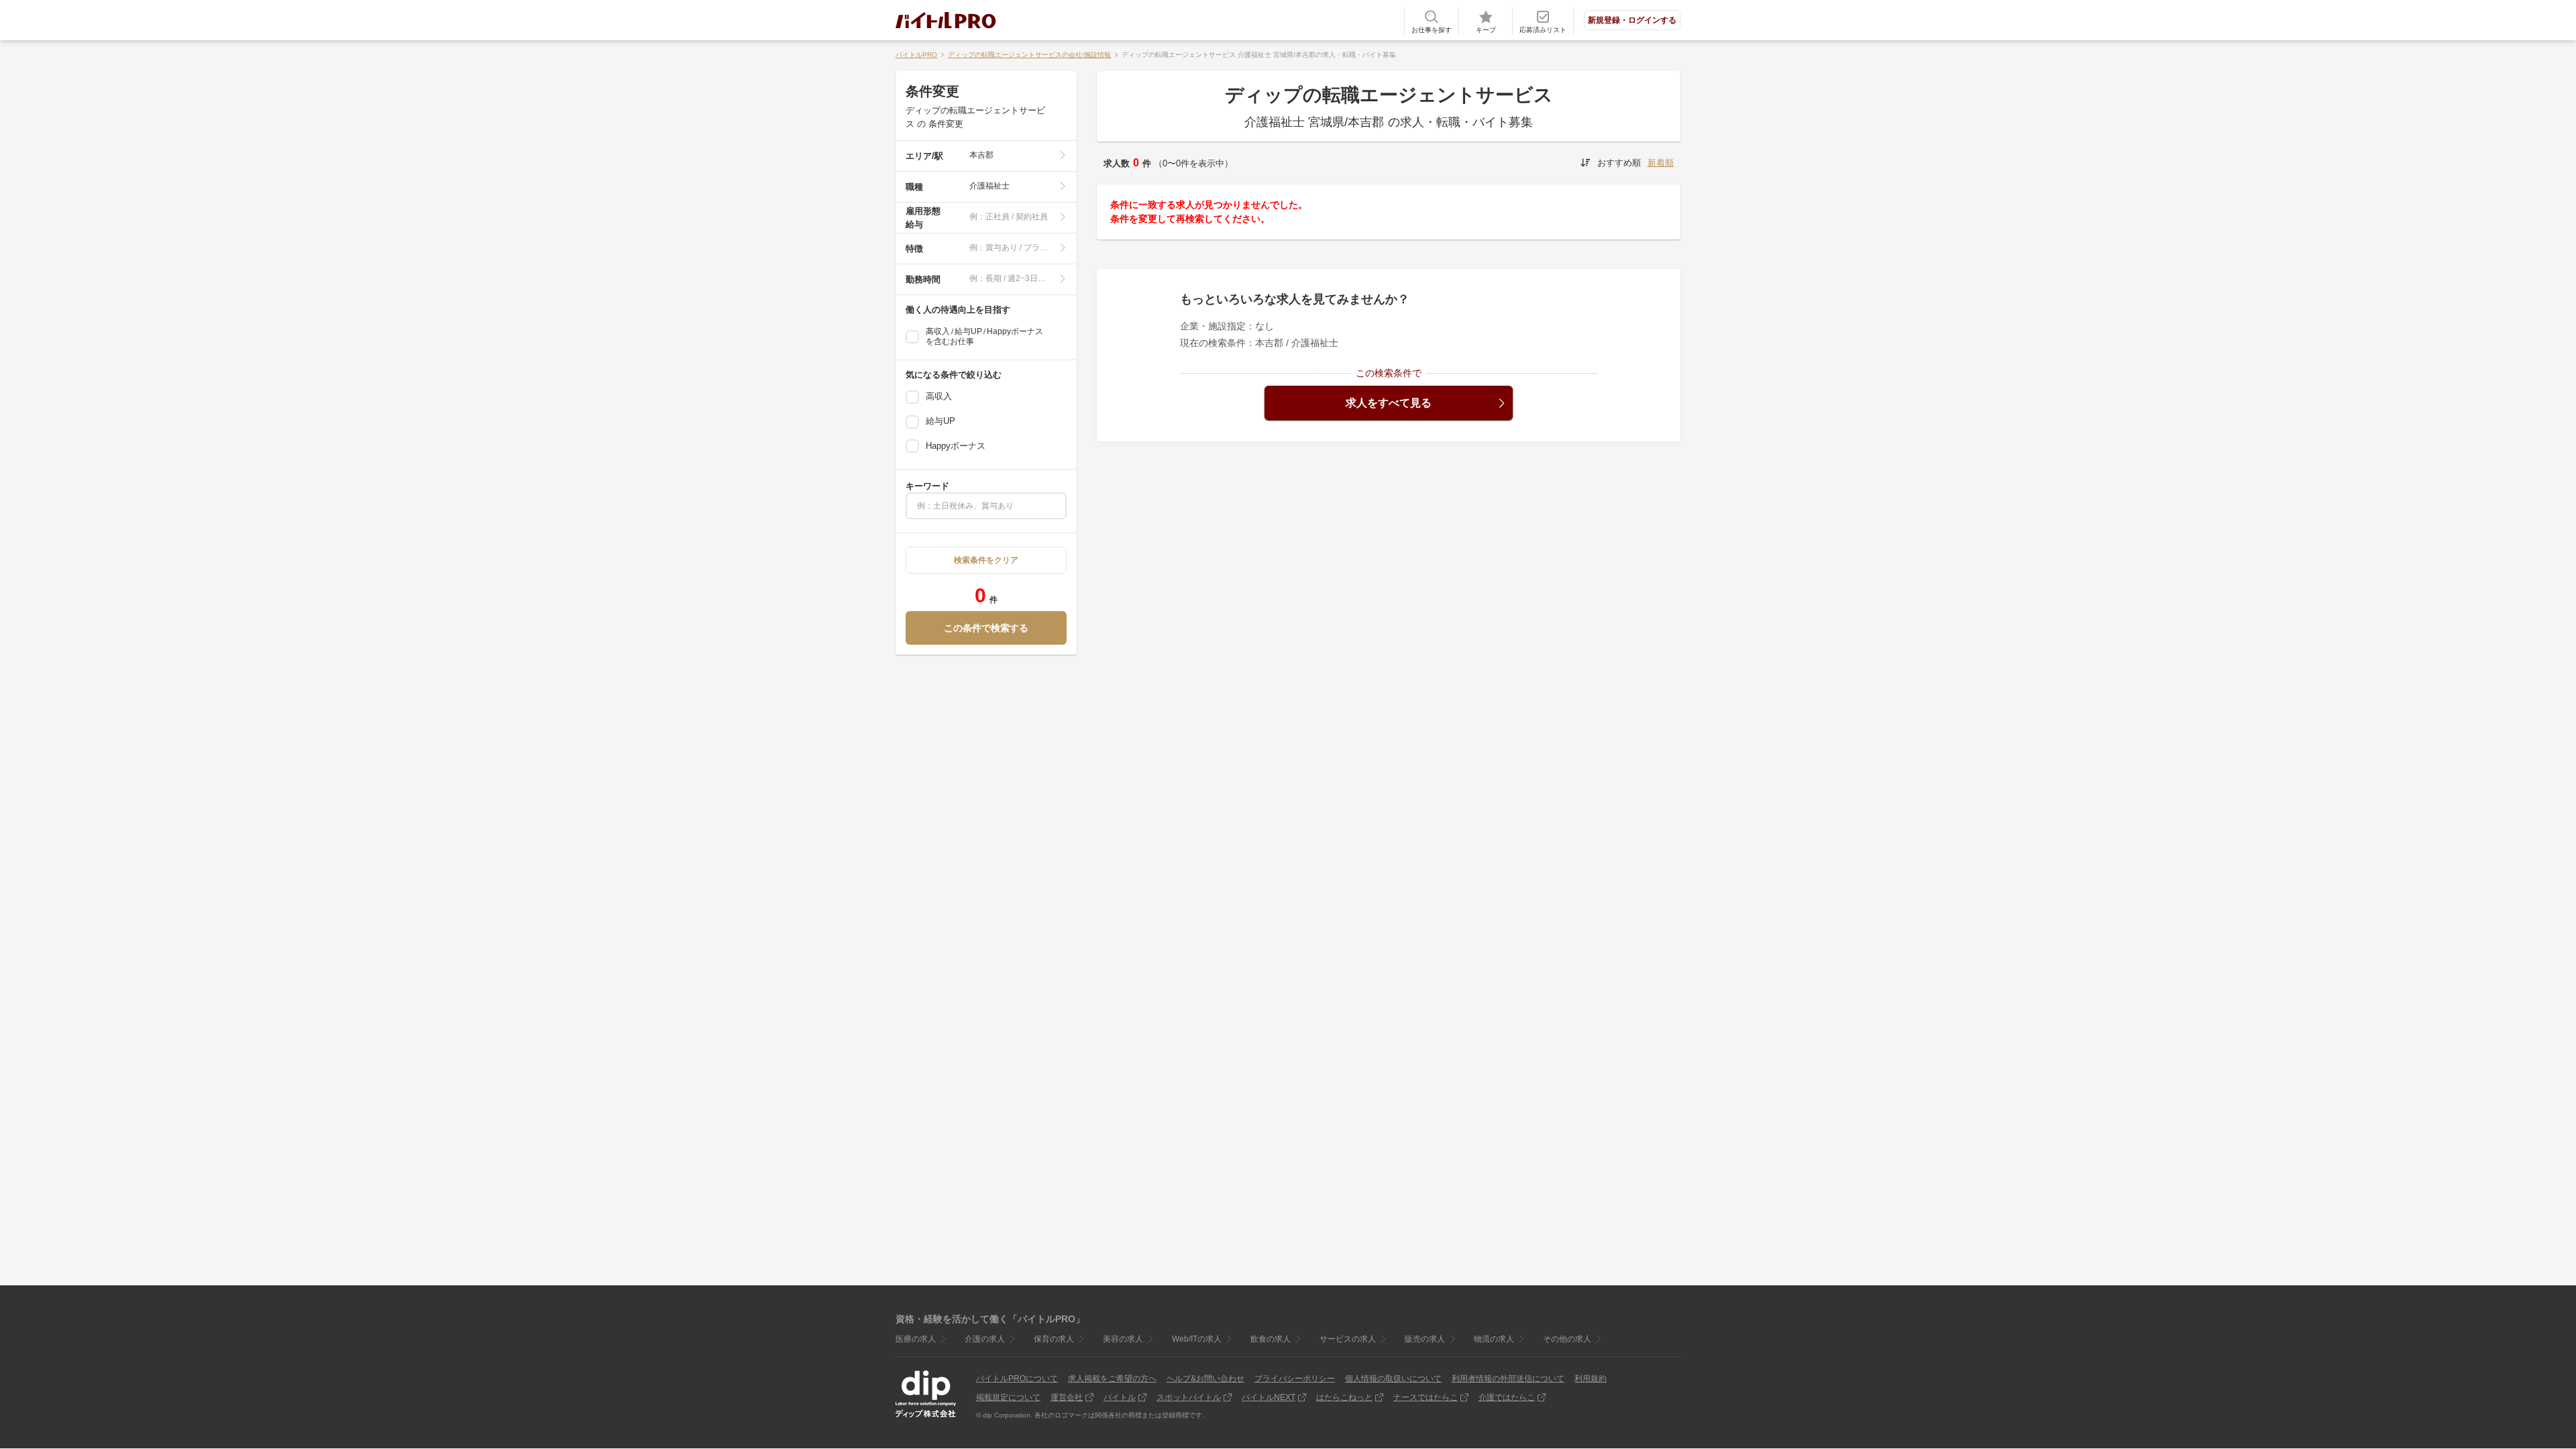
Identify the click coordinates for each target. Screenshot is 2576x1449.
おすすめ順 (1619, 163)
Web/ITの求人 (1197, 1339)
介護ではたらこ (1507, 1397)
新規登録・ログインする (1632, 20)
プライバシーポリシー (1295, 1379)
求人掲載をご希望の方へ (1112, 1379)
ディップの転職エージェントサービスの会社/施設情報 (1029, 55)
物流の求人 (1494, 1339)
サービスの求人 (1348, 1339)
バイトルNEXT (1269, 1397)
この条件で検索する (986, 628)
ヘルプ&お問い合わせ (1205, 1379)
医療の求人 (916, 1339)
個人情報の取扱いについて (1393, 1379)
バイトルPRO (916, 55)
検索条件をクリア (986, 560)
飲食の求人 (1271, 1339)
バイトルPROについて (1017, 1379)
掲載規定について (1008, 1397)
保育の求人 (1054, 1339)
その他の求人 (1567, 1339)
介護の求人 (985, 1339)
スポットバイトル (1189, 1397)
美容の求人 (1123, 1339)
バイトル (1120, 1397)
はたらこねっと (1344, 1397)
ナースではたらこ (1426, 1397)
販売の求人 (1425, 1339)
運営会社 (1067, 1397)
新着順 (1661, 163)
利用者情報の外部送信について (1508, 1379)
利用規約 (1591, 1379)
